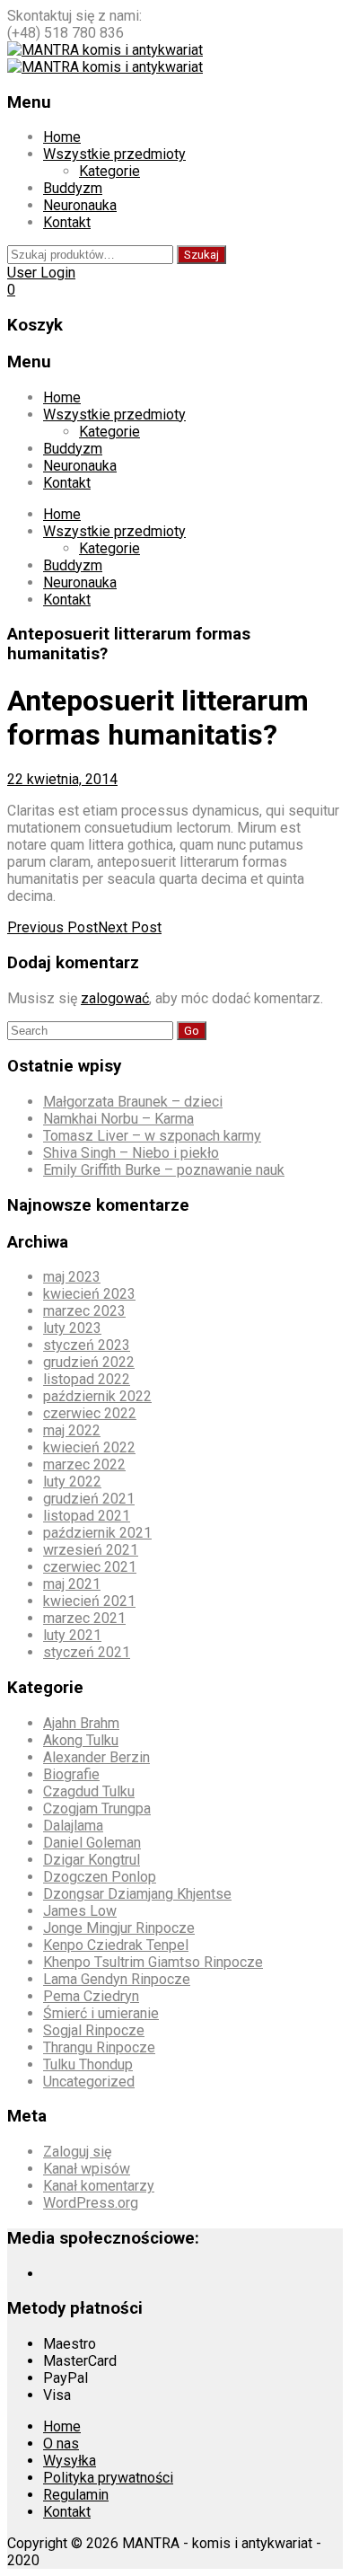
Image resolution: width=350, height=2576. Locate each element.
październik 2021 (97, 1533)
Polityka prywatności (108, 2478)
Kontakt (67, 222)
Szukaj (201, 255)
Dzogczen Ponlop (100, 1877)
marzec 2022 (84, 1464)
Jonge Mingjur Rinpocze (119, 1928)
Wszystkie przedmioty (114, 154)
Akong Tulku (81, 1740)
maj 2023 (72, 1277)
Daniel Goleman (92, 1843)
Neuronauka (80, 205)
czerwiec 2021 (90, 1567)
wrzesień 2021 (91, 1550)
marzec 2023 (84, 1311)
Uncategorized (89, 2082)
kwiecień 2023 (89, 1294)
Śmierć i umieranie (101, 2013)
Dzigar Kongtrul (92, 1860)
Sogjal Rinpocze (94, 2030)
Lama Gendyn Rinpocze (117, 1979)
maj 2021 (72, 1584)
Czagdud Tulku (89, 1791)
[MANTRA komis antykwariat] (105, 50)
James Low (80, 1911)
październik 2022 (97, 1396)
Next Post (130, 927)
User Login (41, 273)
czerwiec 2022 (90, 1413)
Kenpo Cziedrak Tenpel (116, 1945)
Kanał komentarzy (99, 2186)
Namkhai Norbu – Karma (118, 1119)
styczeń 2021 (87, 1652)
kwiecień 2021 (89, 1601)
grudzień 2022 (89, 1362)
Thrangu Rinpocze (99, 2047)
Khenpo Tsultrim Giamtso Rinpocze (153, 1962)
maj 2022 (72, 1430)
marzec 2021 (84, 1618)
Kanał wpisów (87, 2169)
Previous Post (52, 927)
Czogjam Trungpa (97, 1808)
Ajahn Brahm (81, 1723)
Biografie (71, 1774)
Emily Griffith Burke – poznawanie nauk (164, 1170)
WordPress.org (91, 2203)
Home (62, 137)
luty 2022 (72, 1482)
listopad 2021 (87, 1516)
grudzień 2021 (89, 1499)
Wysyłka (70, 2461)
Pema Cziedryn (91, 1996)
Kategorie (109, 171)
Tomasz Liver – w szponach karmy (152, 1136)
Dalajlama (73, 1826)
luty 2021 (72, 1635)
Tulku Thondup (88, 2064)
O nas (61, 2444)
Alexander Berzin (96, 1757)
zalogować (115, 998)
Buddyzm (73, 188)
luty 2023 (72, 1328)
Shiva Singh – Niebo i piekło (131, 1153)
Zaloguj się (77, 2152)
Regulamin (76, 2495)
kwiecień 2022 (89, 1447)
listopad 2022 (87, 1379)
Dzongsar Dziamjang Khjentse (137, 1894)
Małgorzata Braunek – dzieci (133, 1102)
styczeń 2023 (87, 1345)
